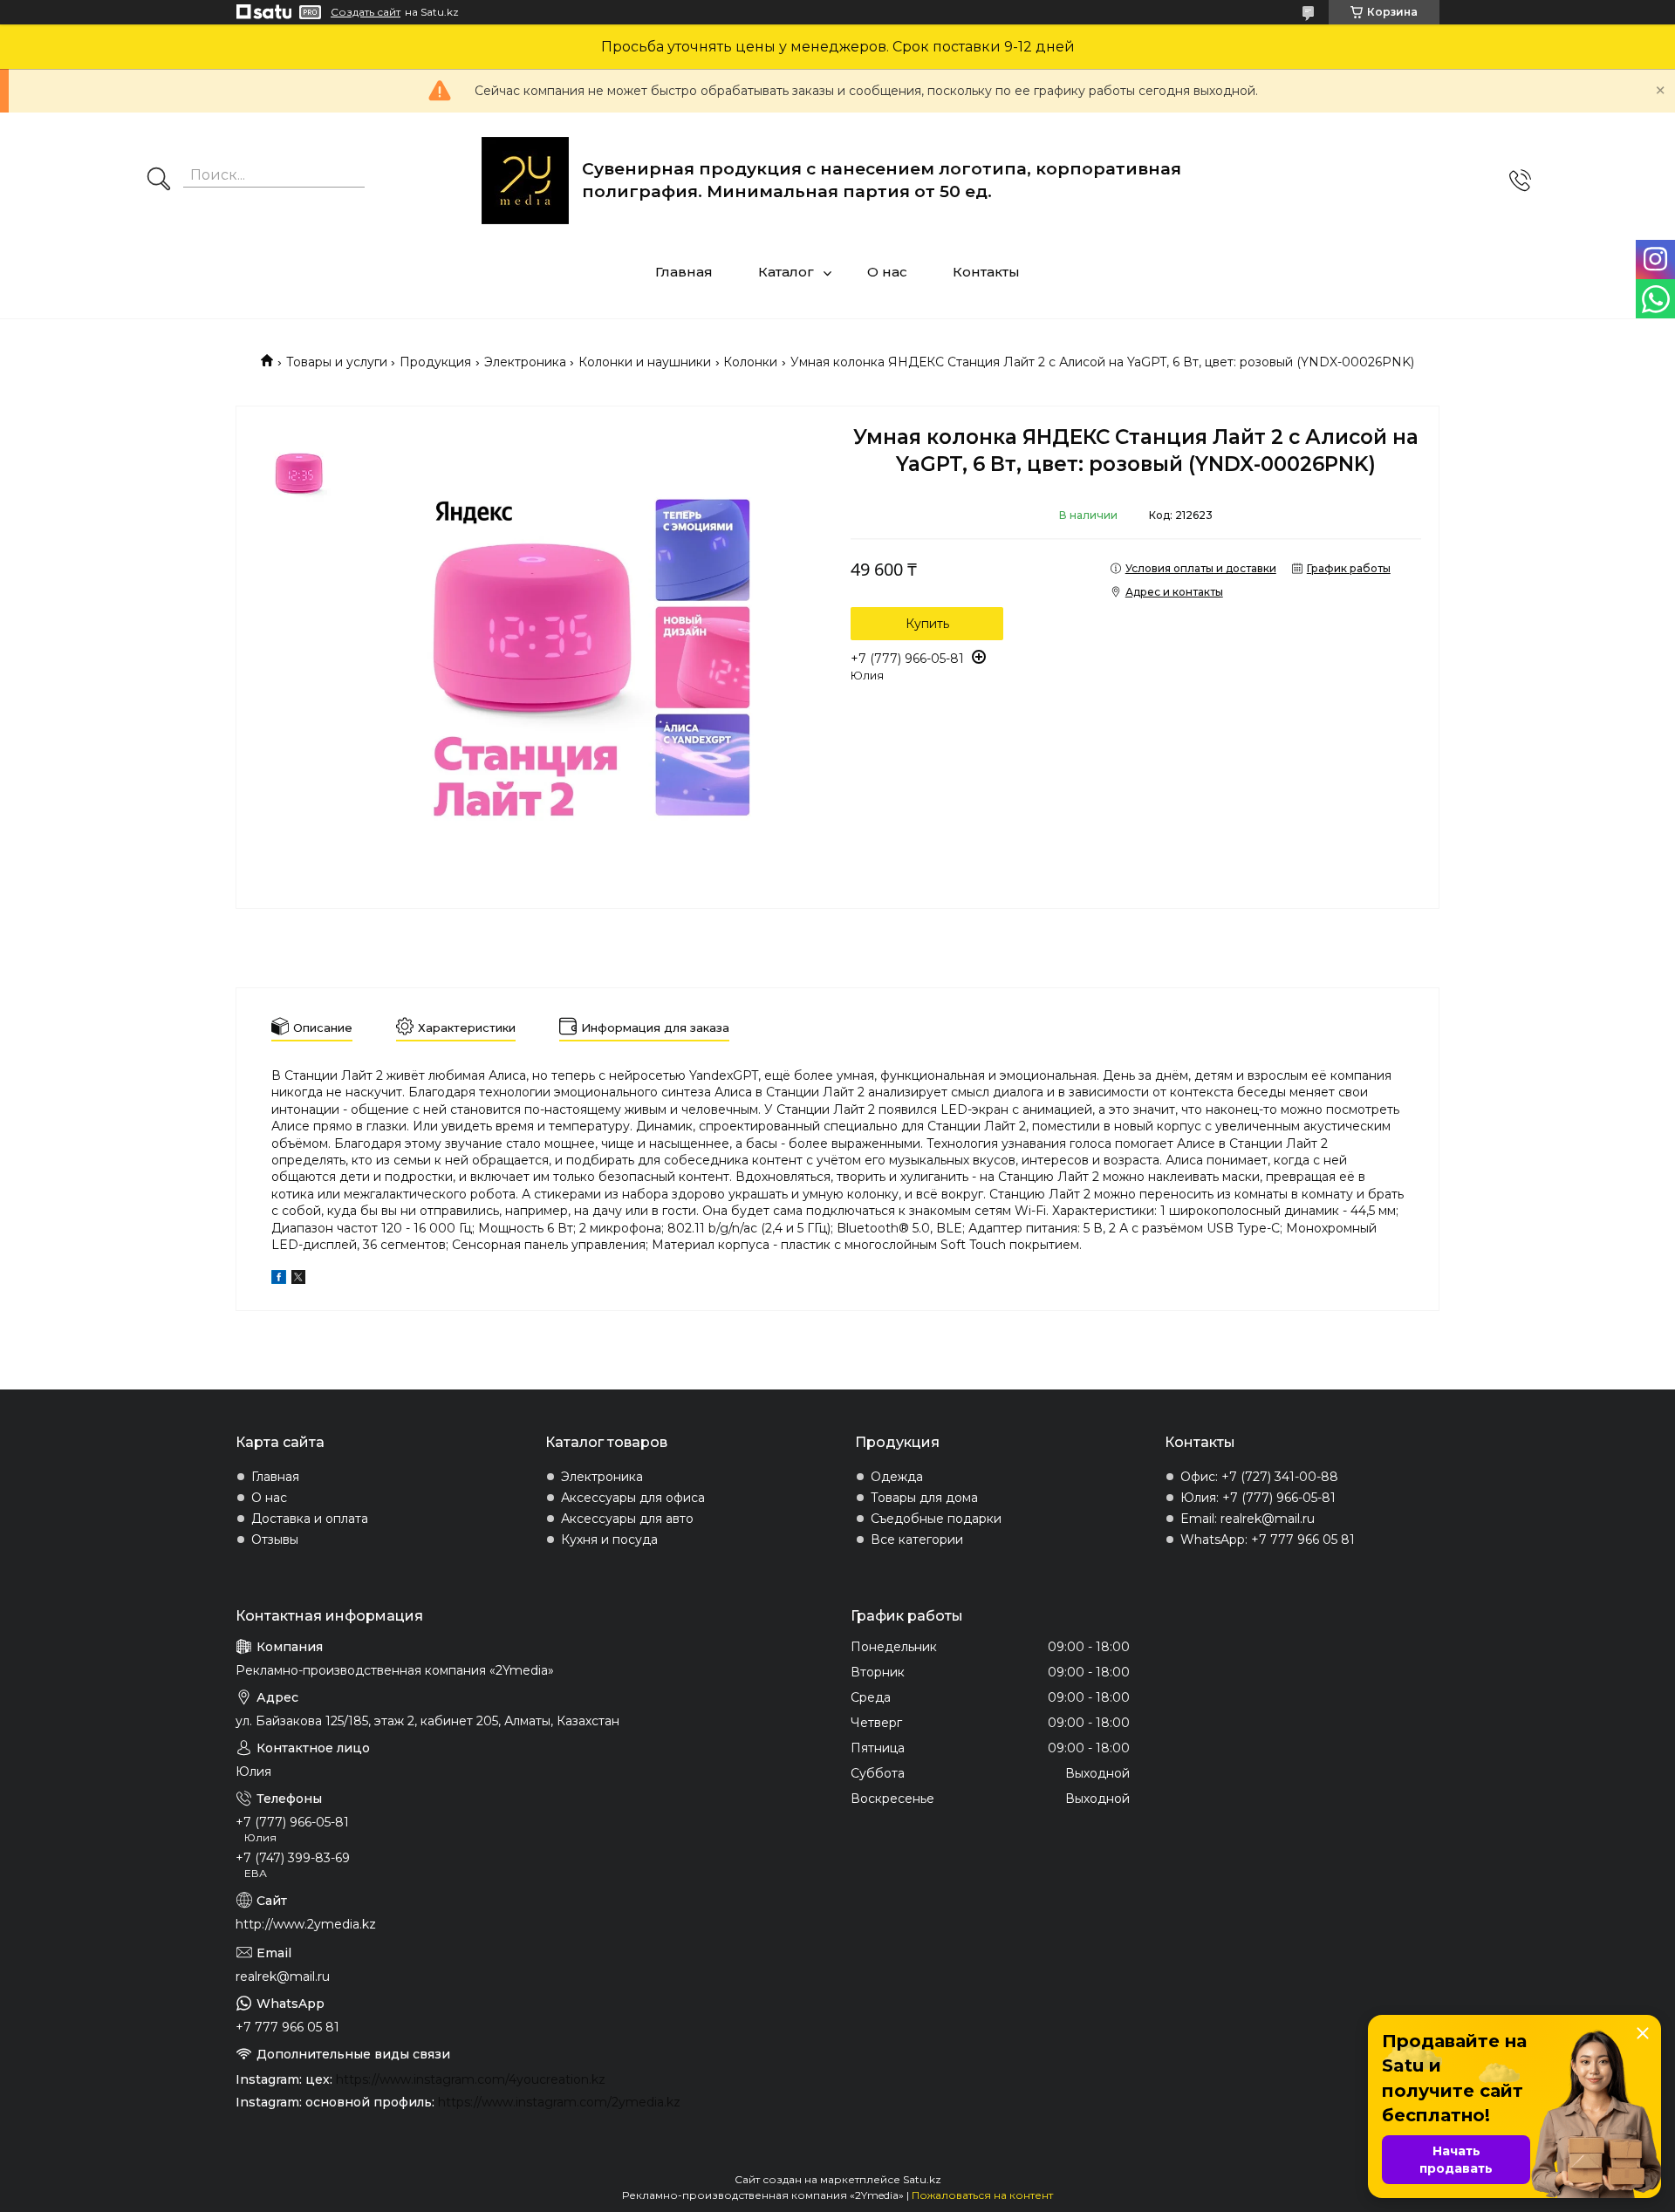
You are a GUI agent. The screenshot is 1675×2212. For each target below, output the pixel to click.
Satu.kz (922, 2179)
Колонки (750, 362)
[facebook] (279, 1280)
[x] (298, 1280)
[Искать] (159, 181)
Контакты (986, 272)
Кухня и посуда (609, 1540)
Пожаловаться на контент (982, 2195)
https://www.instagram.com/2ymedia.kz (559, 2102)
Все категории (917, 1540)
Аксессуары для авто (627, 1519)
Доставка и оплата (310, 1519)
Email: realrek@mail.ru (1248, 1519)
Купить (927, 624)
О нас (887, 272)
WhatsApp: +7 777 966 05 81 (1268, 1540)
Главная (684, 272)
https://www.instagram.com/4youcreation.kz (471, 2079)
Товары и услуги (337, 362)
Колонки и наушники (645, 362)
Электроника (525, 362)
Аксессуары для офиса (633, 1498)
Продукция (435, 362)
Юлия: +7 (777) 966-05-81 (1258, 1498)
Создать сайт (366, 12)
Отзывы (275, 1540)
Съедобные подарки (936, 1519)
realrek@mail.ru (283, 1976)
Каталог (786, 272)
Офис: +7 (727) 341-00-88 (1259, 1477)
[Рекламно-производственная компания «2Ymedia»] (525, 181)
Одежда (897, 1477)
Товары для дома (924, 1498)
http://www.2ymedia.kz (306, 1924)
